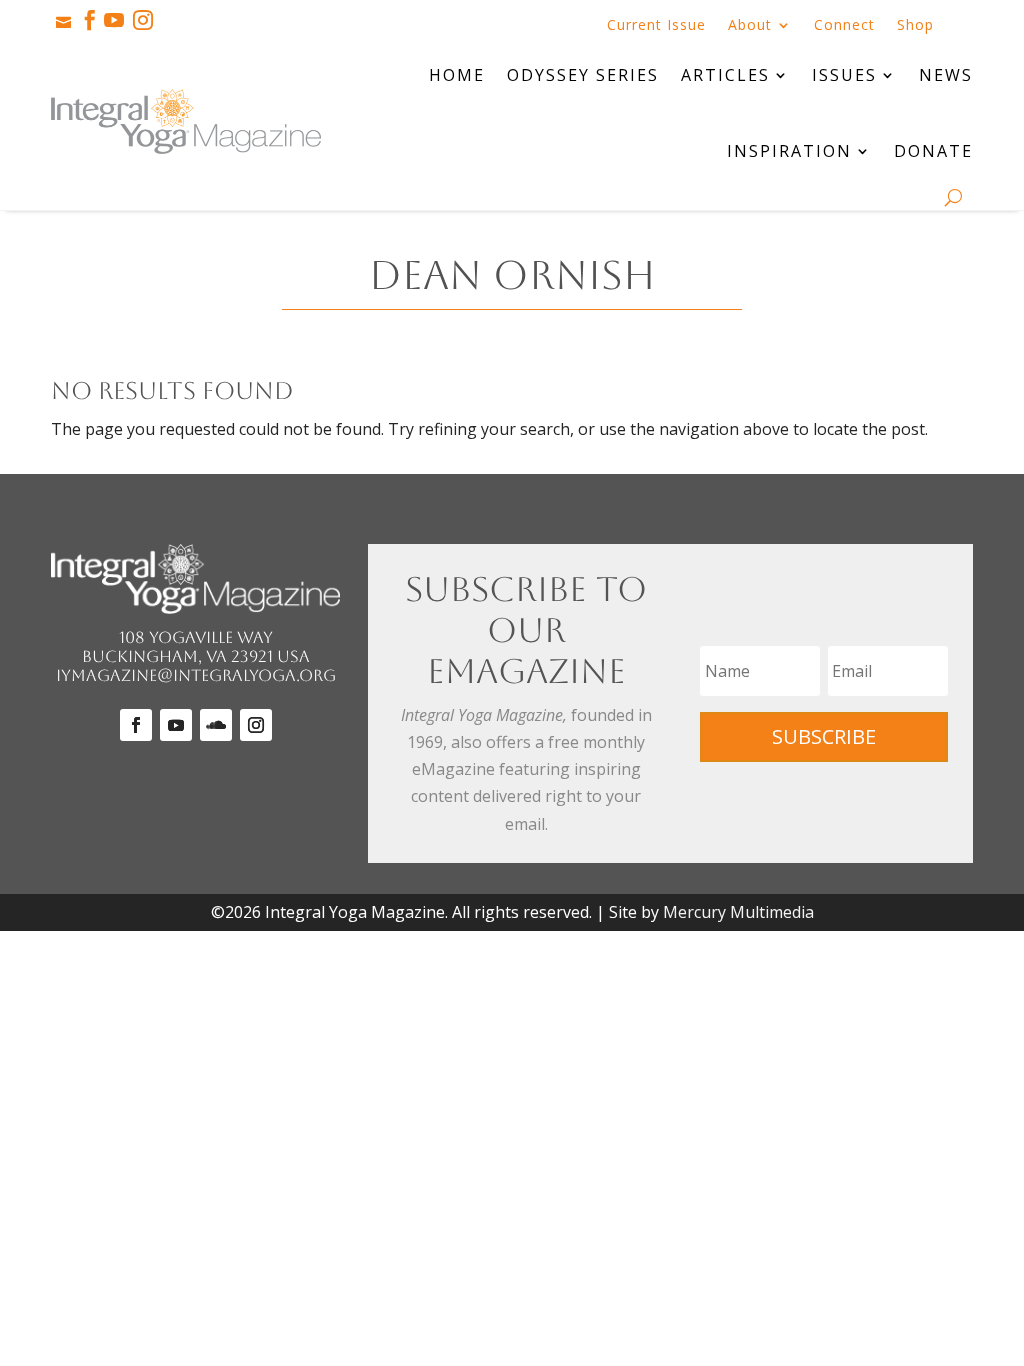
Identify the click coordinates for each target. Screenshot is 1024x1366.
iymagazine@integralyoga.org (196, 675)
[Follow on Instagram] (256, 725)
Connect (844, 26)
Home (457, 75)
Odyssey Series (583, 75)
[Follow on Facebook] (136, 725)
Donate (933, 151)
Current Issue (656, 26)
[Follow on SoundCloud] (216, 725)
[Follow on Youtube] (176, 725)
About (750, 26)
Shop (915, 26)
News (946, 75)
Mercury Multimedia (738, 912)
